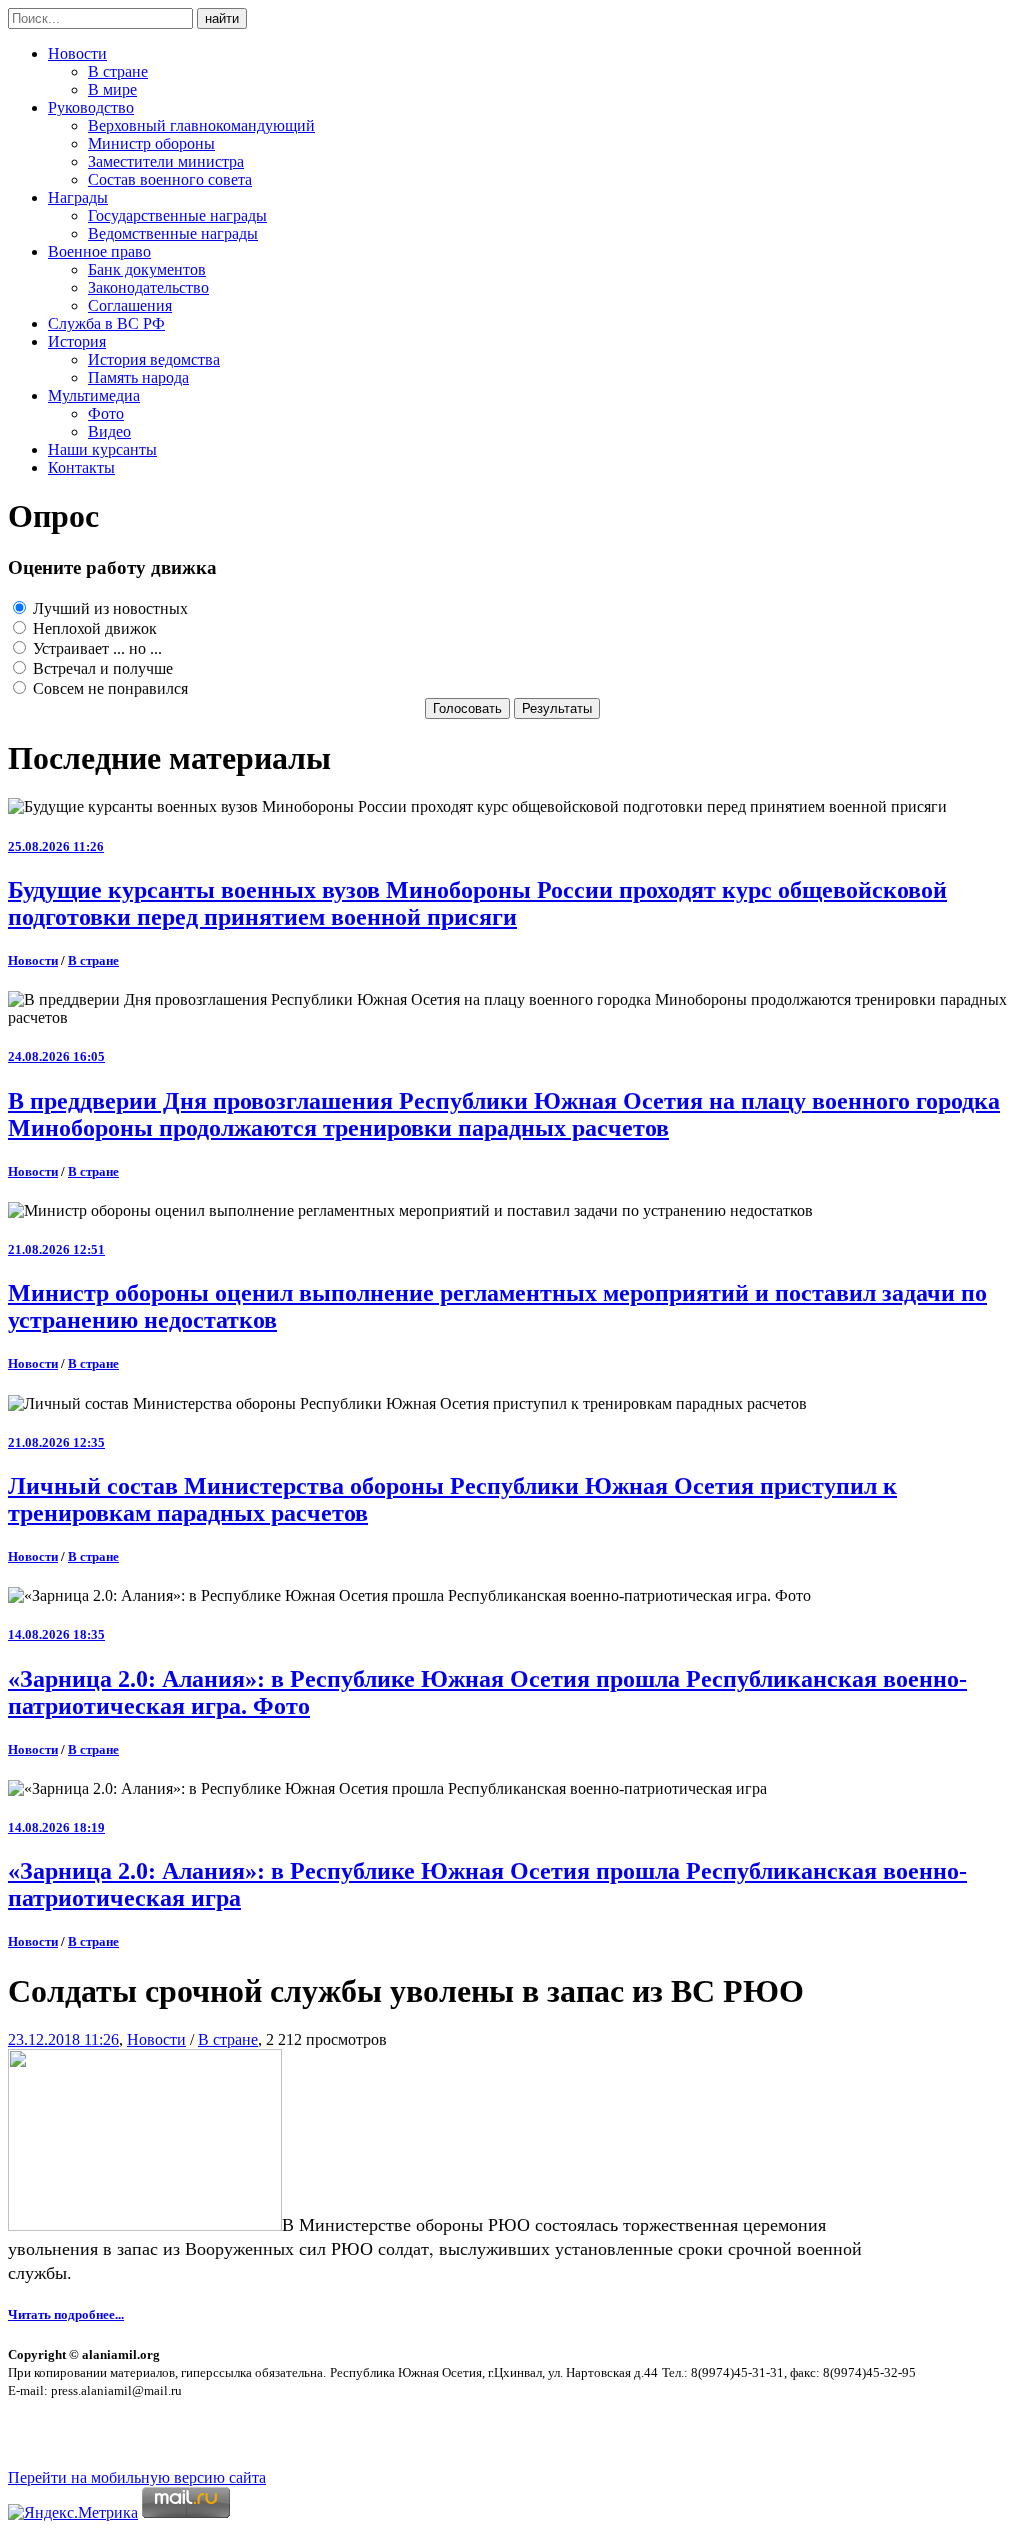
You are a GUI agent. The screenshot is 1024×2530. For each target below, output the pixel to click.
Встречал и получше (101, 668)
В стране (118, 71)
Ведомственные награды (173, 233)
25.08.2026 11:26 (56, 846)
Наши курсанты (102, 449)
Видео (109, 431)
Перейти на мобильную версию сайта (137, 2477)
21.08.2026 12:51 (56, 1249)
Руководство (91, 107)
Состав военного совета (170, 179)
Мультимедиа (94, 395)
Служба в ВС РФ (106, 323)
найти (222, 18)
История (77, 341)
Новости (77, 53)
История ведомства (154, 359)
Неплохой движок (93, 628)
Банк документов (147, 269)
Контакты (81, 467)
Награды (78, 197)
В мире (112, 89)
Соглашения (130, 305)
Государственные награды (177, 215)
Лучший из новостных (108, 608)
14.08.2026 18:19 (56, 1827)
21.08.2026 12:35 (56, 1442)
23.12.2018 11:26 (63, 2039)
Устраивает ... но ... (95, 648)
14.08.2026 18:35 (56, 1634)
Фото (106, 413)
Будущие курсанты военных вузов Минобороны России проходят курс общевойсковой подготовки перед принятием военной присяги (477, 903)
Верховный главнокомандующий (201, 125)
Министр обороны (151, 143)
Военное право (99, 251)
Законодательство (148, 287)
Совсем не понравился (108, 688)
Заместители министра (166, 161)
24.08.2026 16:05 (56, 1056)
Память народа (138, 377)
